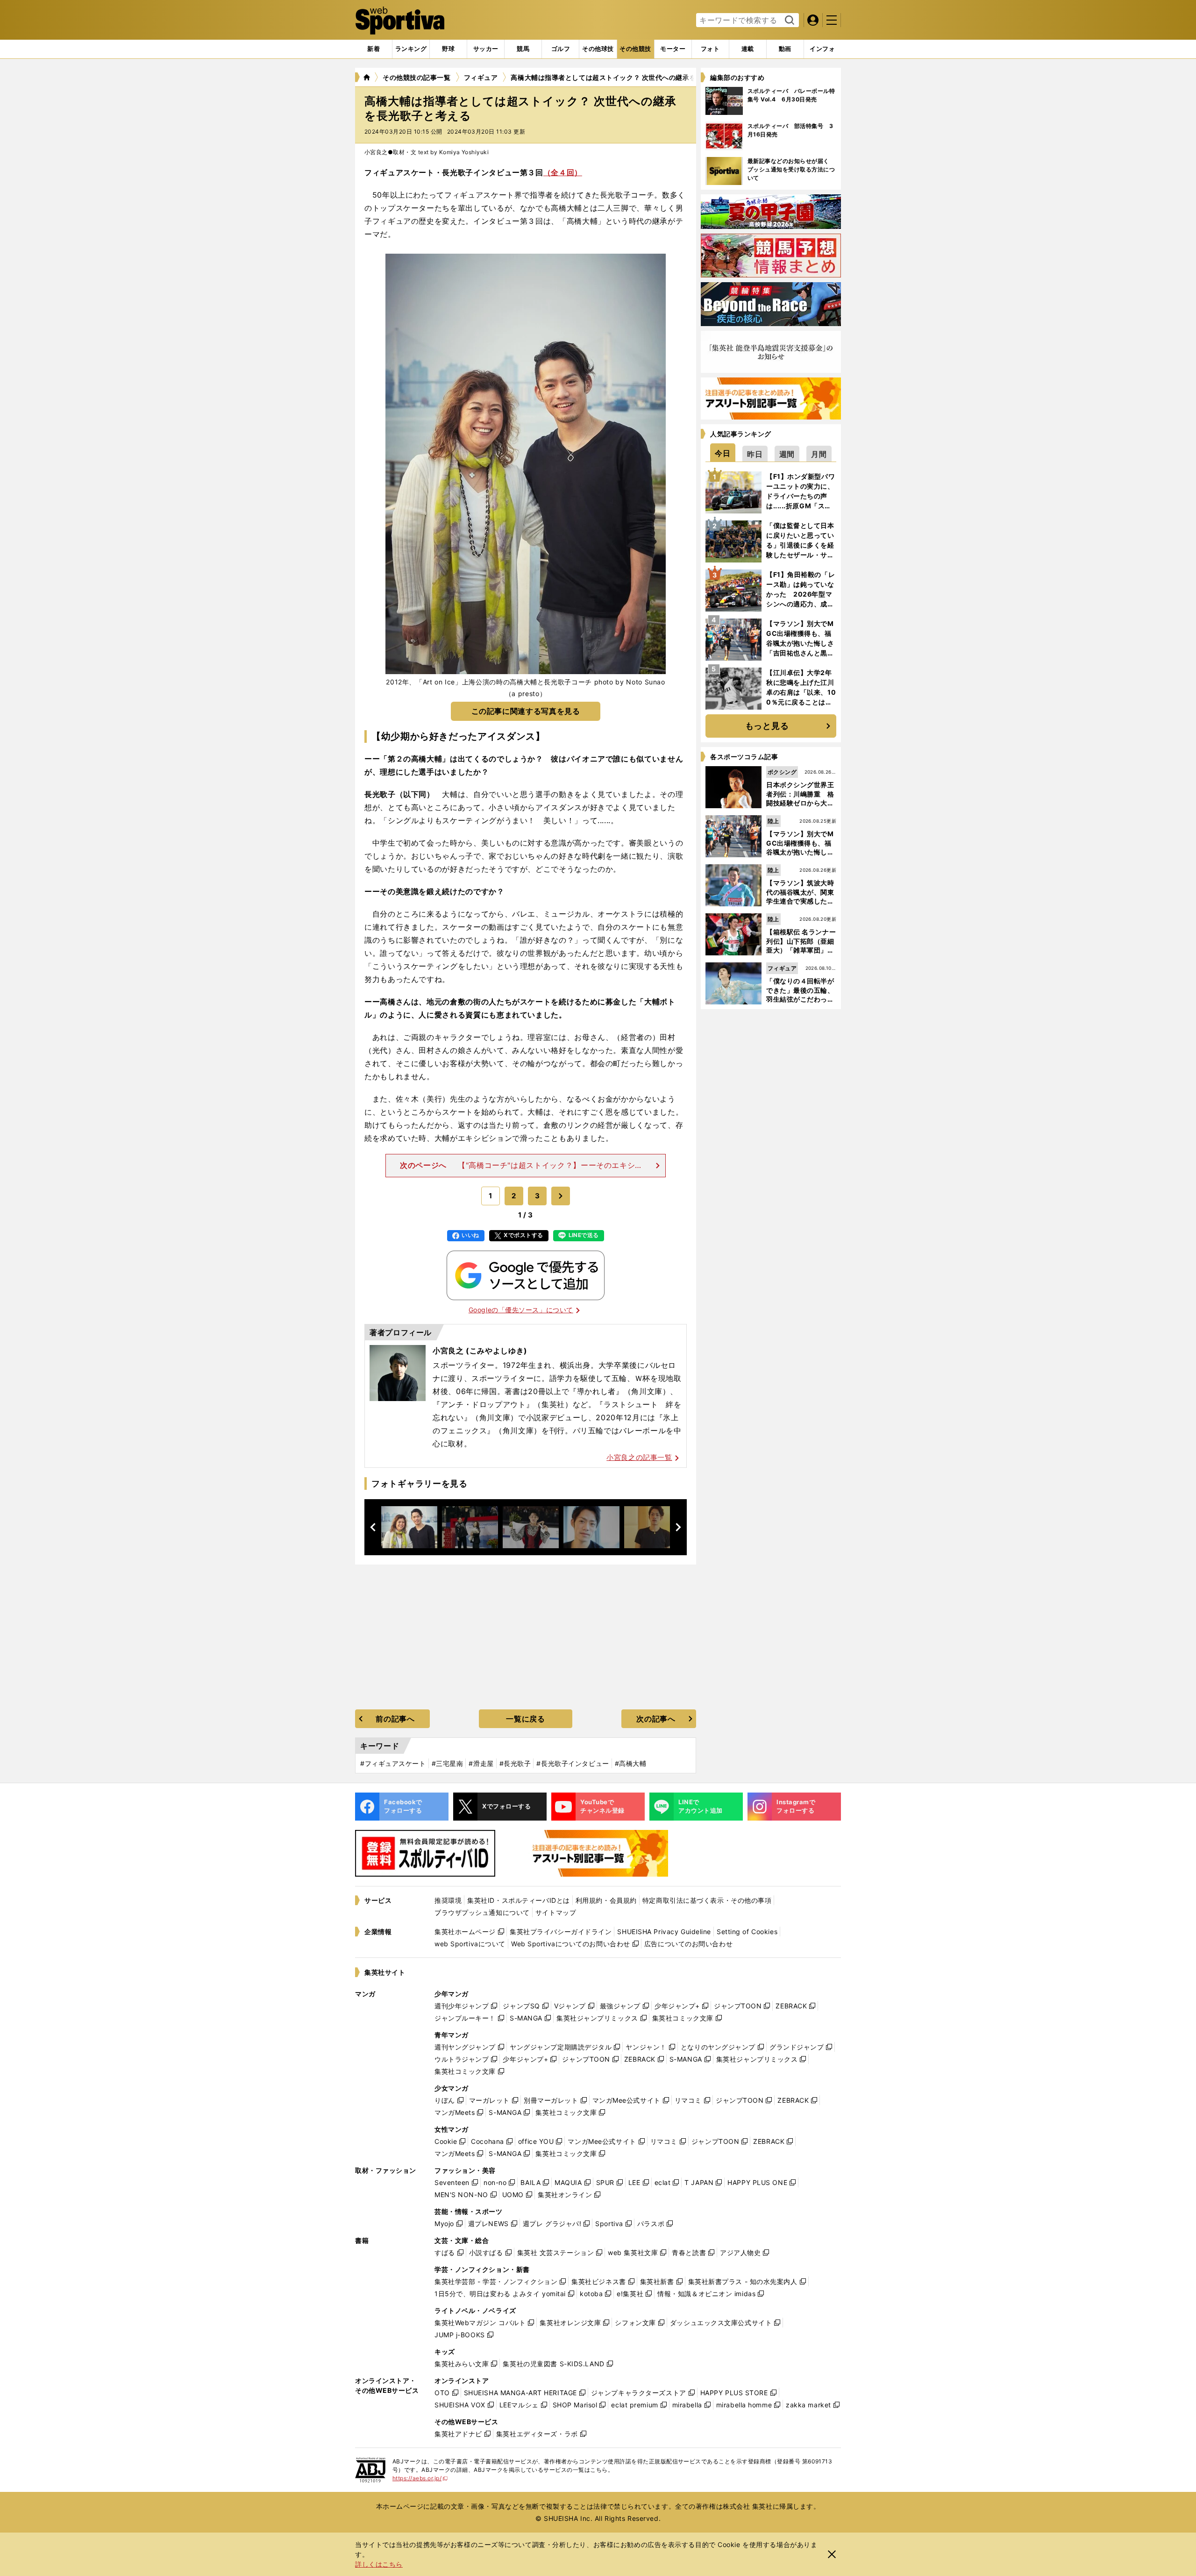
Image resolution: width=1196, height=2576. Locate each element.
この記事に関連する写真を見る (526, 711)
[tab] (448, 49)
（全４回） (563, 172)
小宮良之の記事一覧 (639, 1457)
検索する (788, 21)
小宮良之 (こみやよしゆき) (480, 1351)
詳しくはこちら (379, 2564)
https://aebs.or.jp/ (420, 2478)
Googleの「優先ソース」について (521, 1310)
